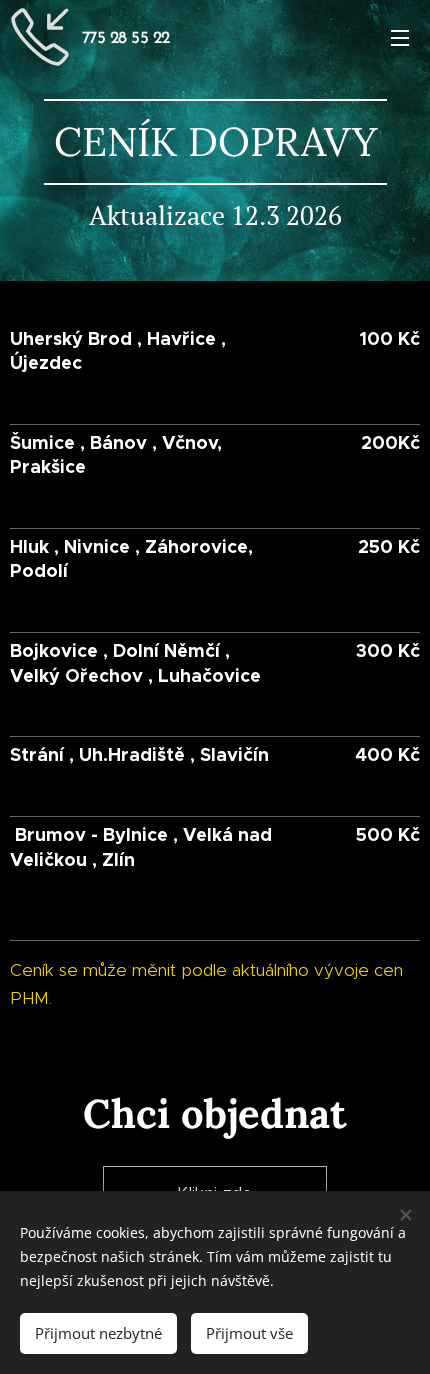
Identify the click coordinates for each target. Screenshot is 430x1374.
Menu (400, 37)
